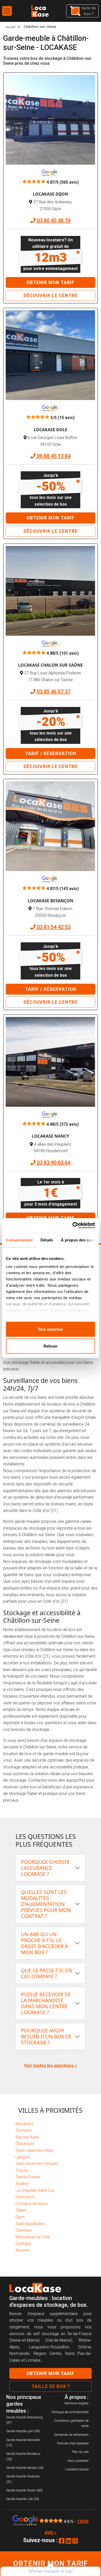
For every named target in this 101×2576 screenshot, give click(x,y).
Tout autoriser (51, 1329)
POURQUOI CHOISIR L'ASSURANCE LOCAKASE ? (45, 1868)
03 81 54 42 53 (53, 927)
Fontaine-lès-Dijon (32, 2204)
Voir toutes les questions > (51, 2066)
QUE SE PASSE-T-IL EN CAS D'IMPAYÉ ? (46, 1973)
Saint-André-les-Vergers (37, 2164)
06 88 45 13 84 (53, 456)
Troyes (22, 2170)
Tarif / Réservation (51, 754)
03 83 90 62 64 (53, 1163)
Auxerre (23, 2250)
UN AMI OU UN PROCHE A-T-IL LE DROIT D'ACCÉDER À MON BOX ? (45, 1943)
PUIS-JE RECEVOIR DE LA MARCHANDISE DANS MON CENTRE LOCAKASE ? (46, 2003)
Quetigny (23, 2243)
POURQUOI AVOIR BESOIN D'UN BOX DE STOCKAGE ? (46, 2036)
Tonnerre (24, 2130)
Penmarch (25, 2197)
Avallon (22, 2184)
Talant (21, 2210)
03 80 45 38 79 (53, 221)
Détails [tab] (47, 1240)
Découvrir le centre (51, 295)
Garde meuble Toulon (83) (24, 2490)
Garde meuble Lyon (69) (23, 2431)
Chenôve (24, 2230)
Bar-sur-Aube (27, 2137)
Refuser (51, 1346)
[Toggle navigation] (7, 11)
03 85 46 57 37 (53, 692)
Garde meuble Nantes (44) (25, 2468)
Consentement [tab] (19, 1240)
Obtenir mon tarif (51, 282)
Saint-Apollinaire (30, 2224)
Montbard (24, 2124)
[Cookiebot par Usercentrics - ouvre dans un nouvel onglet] (73, 1226)
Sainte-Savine (28, 2177)
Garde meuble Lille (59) (23, 2499)
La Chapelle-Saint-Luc (35, 2190)
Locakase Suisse (77, 2469)
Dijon (20, 2217)
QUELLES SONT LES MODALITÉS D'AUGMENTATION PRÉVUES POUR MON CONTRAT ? (46, 1904)
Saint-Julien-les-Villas (34, 2150)
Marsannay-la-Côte (33, 2237)
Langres (23, 2157)
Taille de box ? (51, 2386)
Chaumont (25, 2144)
